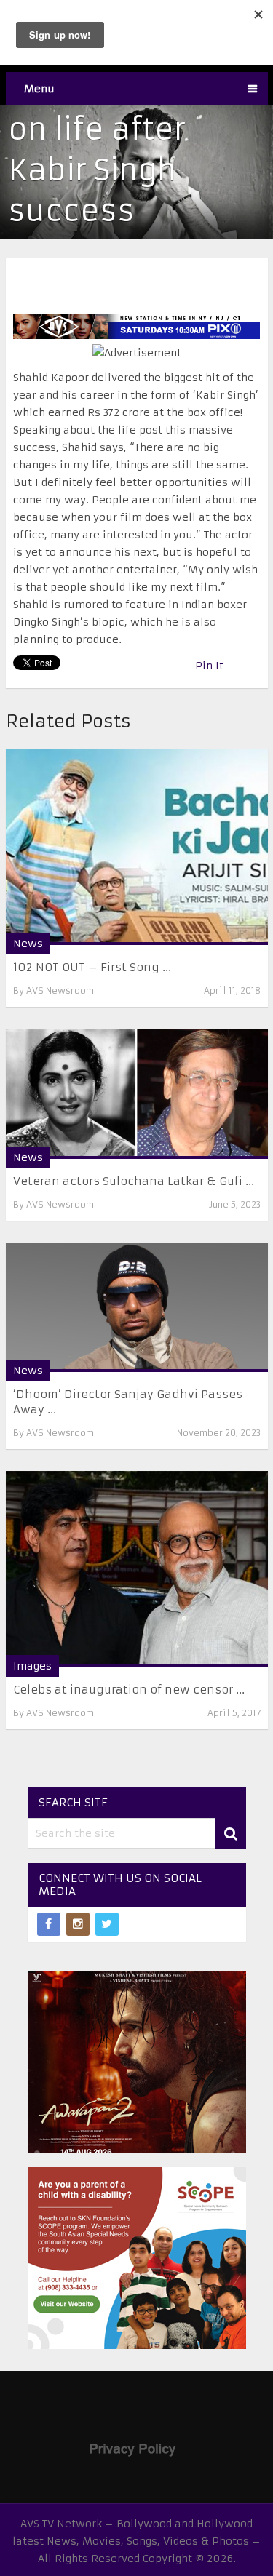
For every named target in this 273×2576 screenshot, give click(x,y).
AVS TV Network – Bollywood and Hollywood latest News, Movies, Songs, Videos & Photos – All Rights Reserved (136, 2541)
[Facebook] (49, 1924)
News (28, 944)
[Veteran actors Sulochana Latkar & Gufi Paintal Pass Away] (137, 1093)
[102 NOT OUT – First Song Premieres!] (137, 847)
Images (32, 1666)
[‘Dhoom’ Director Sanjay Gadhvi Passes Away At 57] (137, 1307)
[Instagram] (78, 1924)
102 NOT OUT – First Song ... (92, 967)
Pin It (209, 666)
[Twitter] (107, 1924)
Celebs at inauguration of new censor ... (129, 1690)
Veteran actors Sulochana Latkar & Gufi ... (134, 1181)
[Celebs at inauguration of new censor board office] (137, 1569)
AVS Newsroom (60, 990)
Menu (39, 89)
